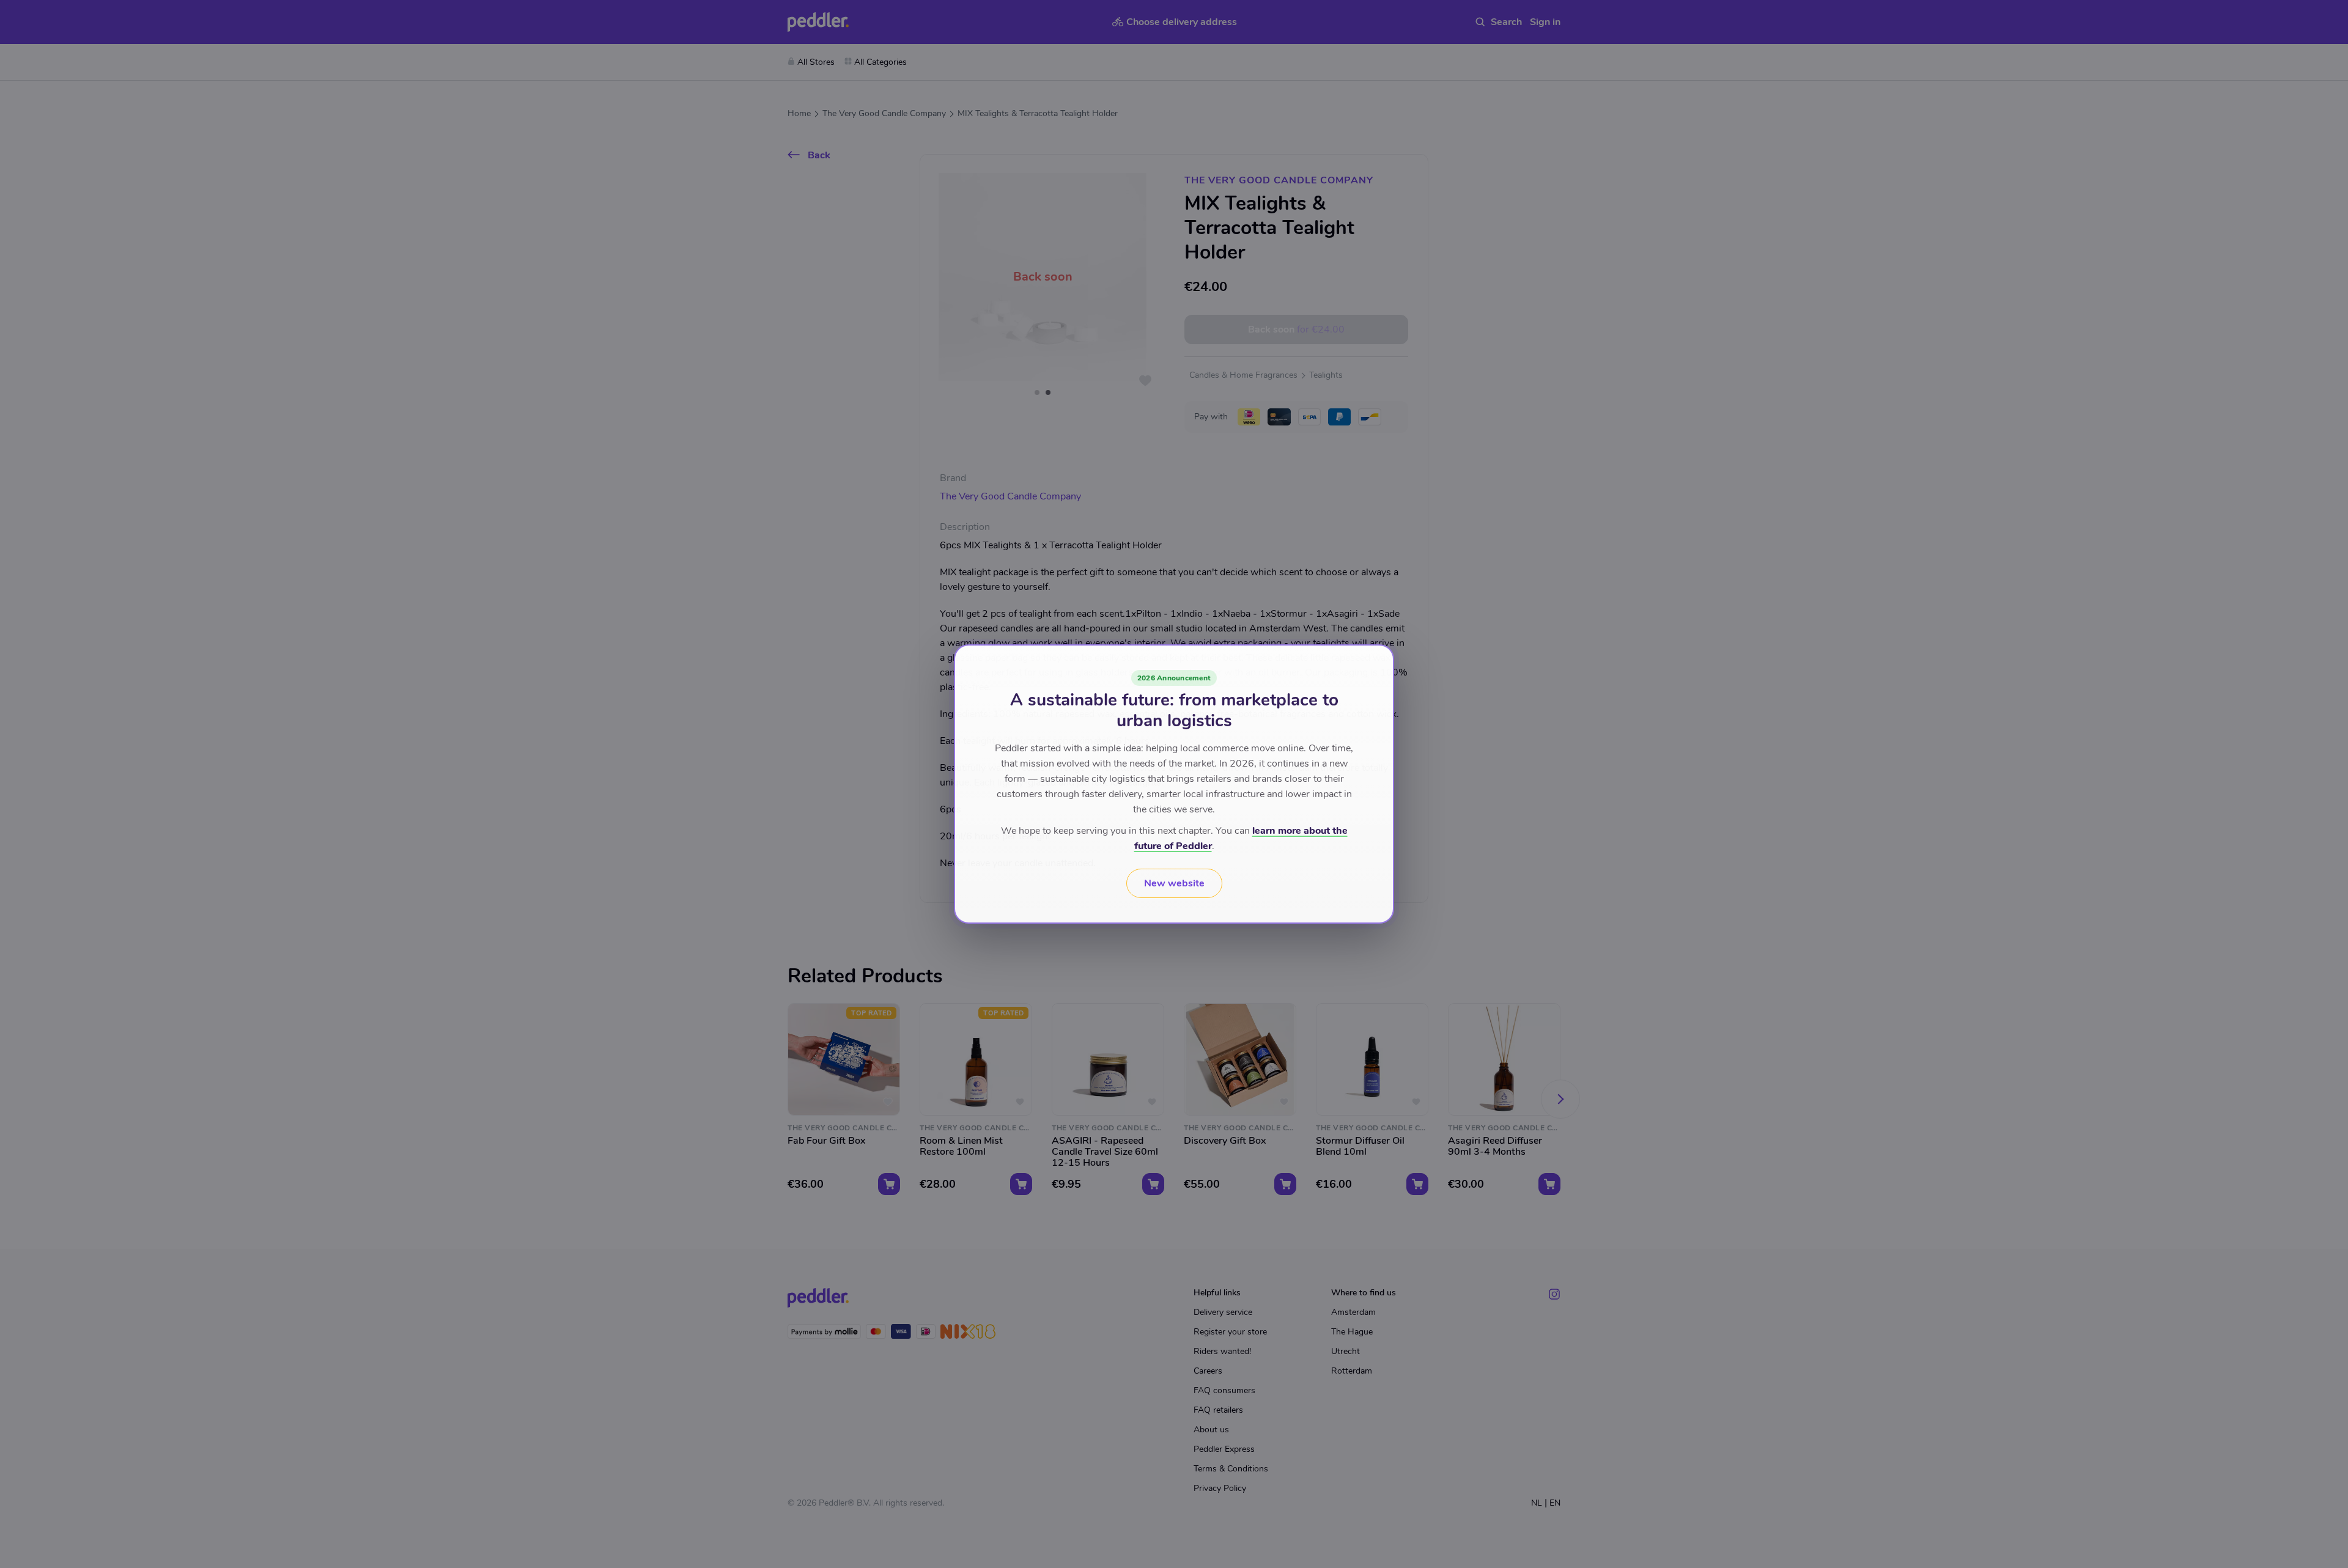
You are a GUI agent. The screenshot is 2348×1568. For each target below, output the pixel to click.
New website (1174, 883)
